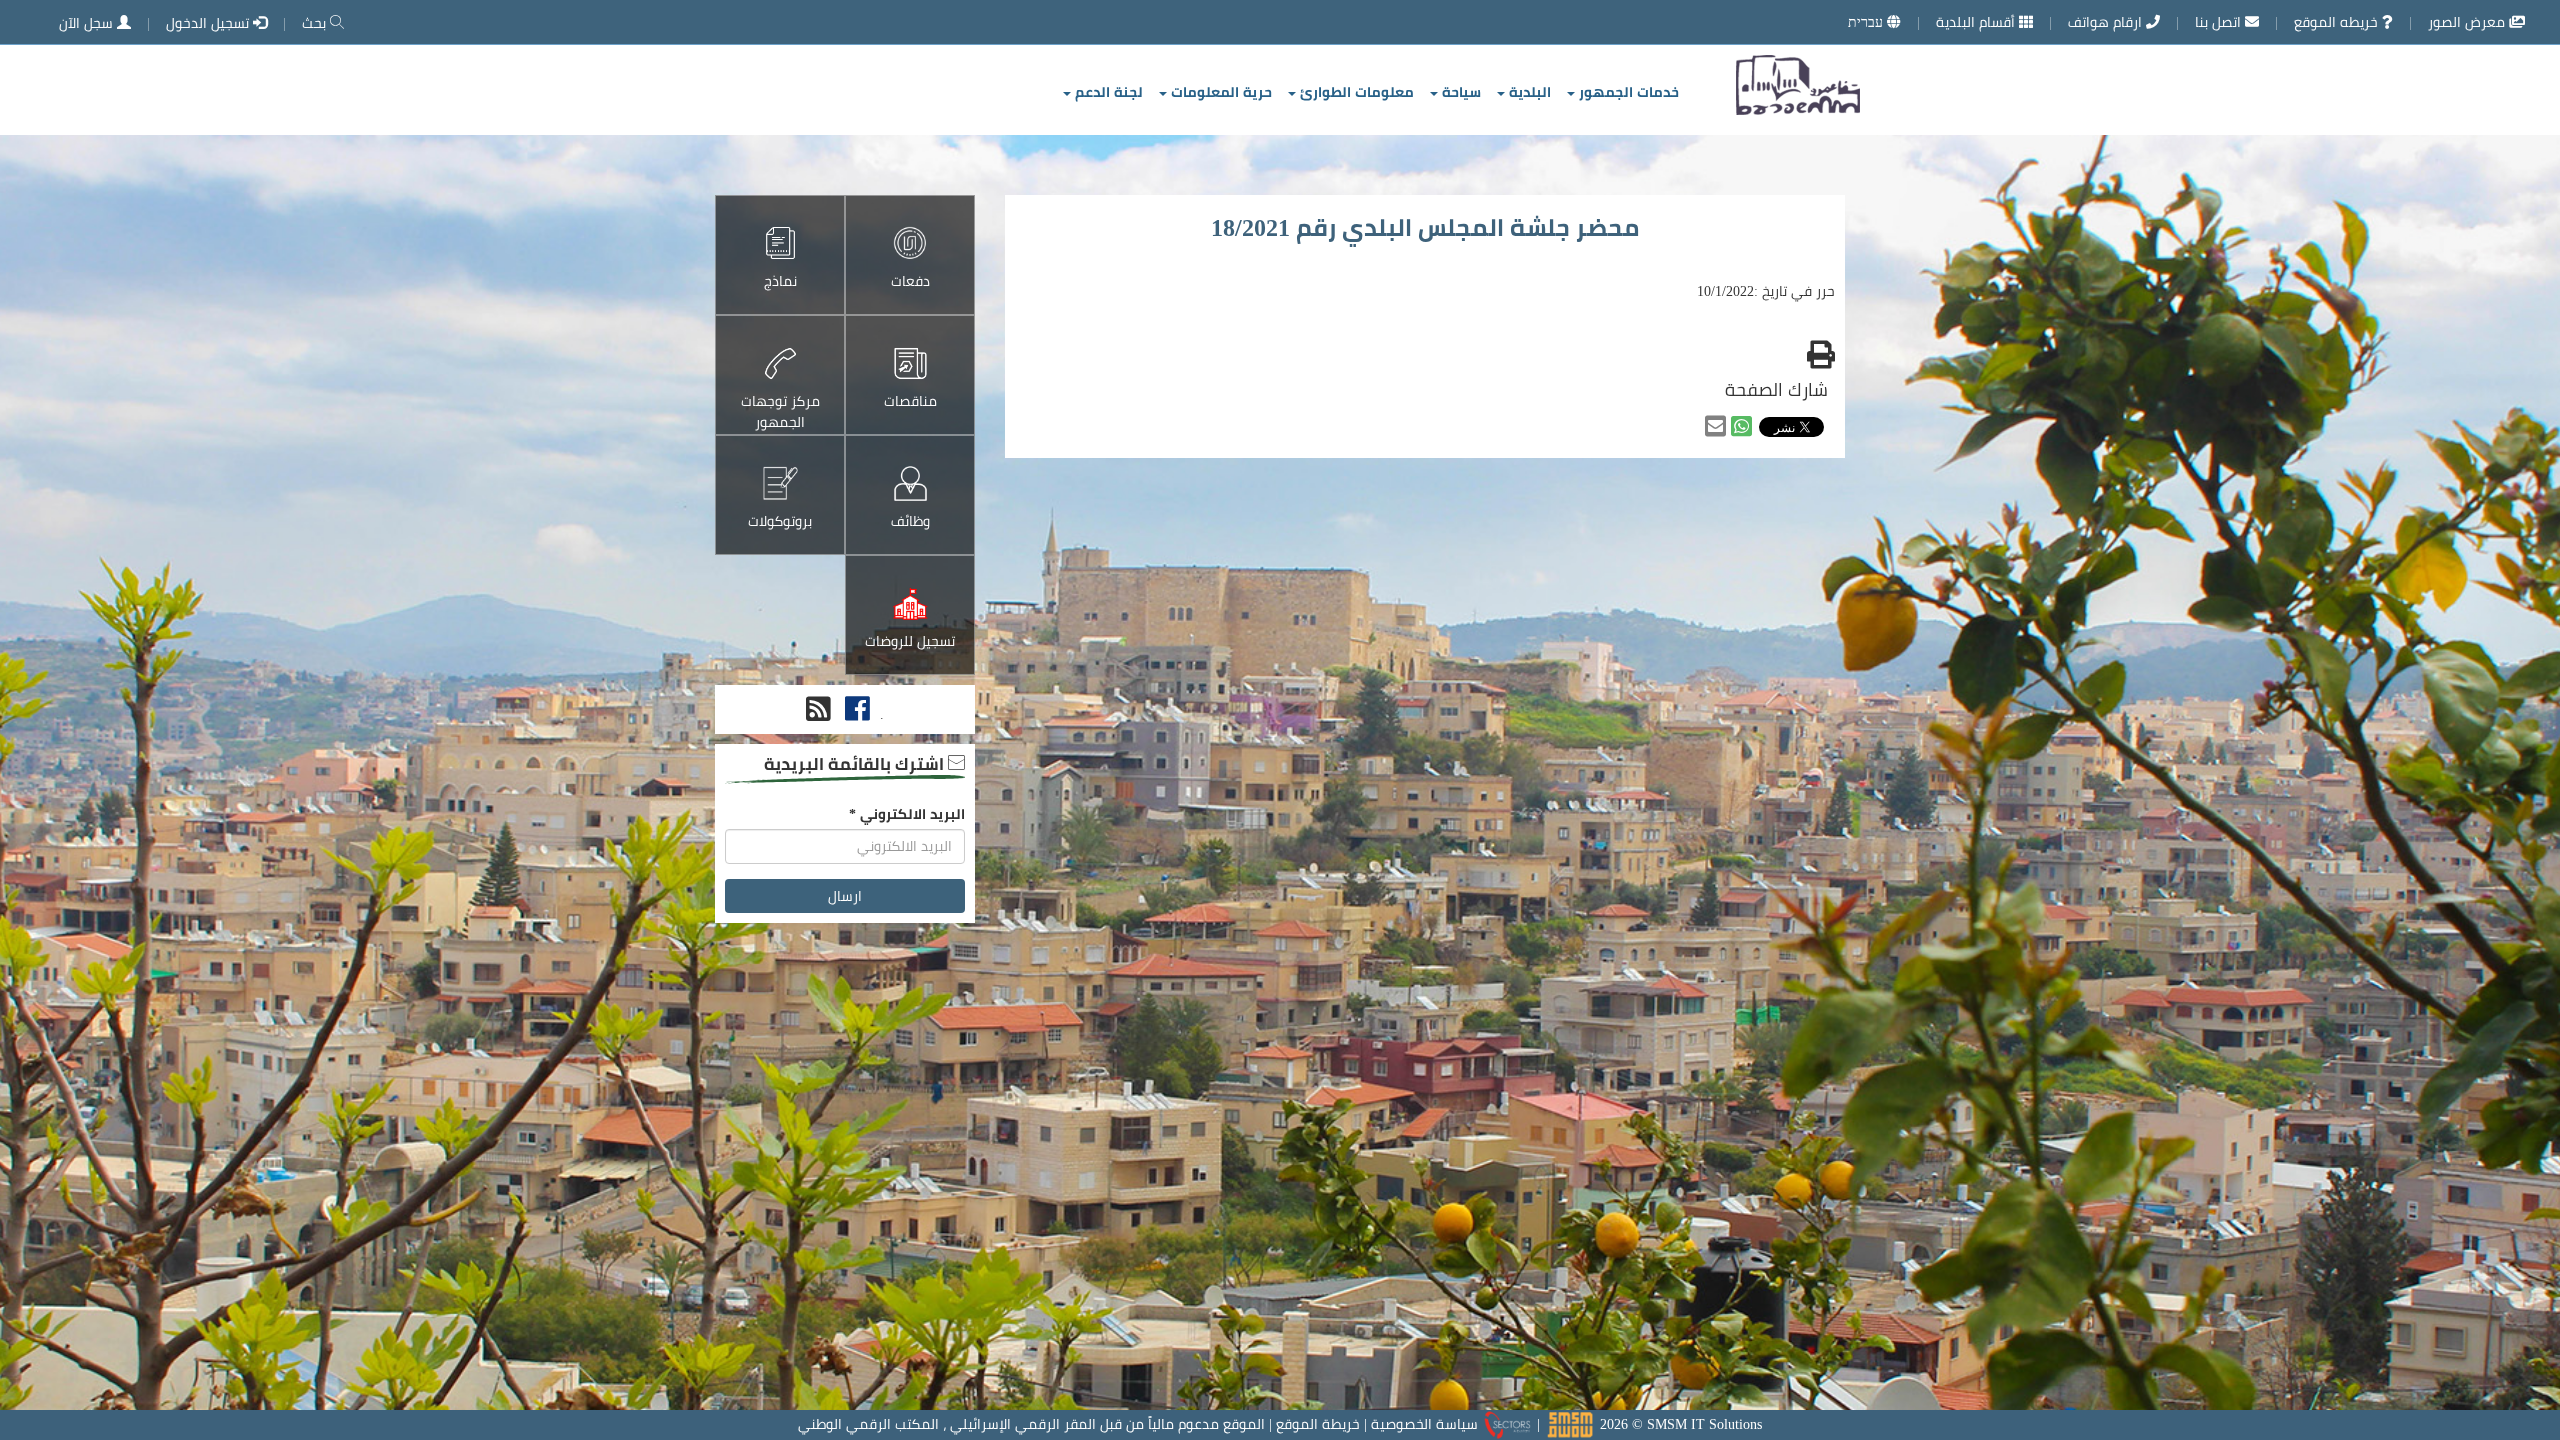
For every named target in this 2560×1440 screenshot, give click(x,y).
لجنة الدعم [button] (1107, 92)
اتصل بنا (2220, 22)
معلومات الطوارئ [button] (1355, 92)
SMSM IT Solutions (1704, 1424)
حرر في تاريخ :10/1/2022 (1766, 291)
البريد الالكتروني (907, 814)
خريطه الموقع (2338, 22)
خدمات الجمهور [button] (1627, 92)
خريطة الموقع (1318, 1424)
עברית (1867, 22)
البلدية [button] (1528, 92)
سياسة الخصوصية (1424, 1424)
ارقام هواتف (2107, 22)
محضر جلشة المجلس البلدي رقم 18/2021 (1425, 227)
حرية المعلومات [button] (1219, 92)
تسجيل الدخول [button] (209, 23)
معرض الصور (2468, 22)
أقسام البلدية (1977, 22)
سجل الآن (88, 23)
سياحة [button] (1459, 92)
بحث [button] (316, 23)
